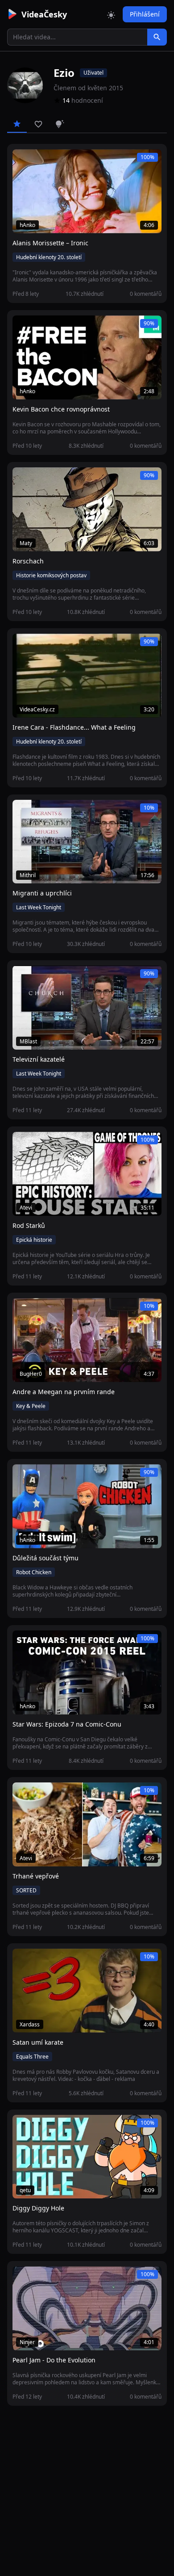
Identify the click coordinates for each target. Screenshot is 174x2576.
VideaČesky (44, 14)
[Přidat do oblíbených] (23, 161)
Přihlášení (145, 14)
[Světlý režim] (111, 14)
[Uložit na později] (39, 161)
